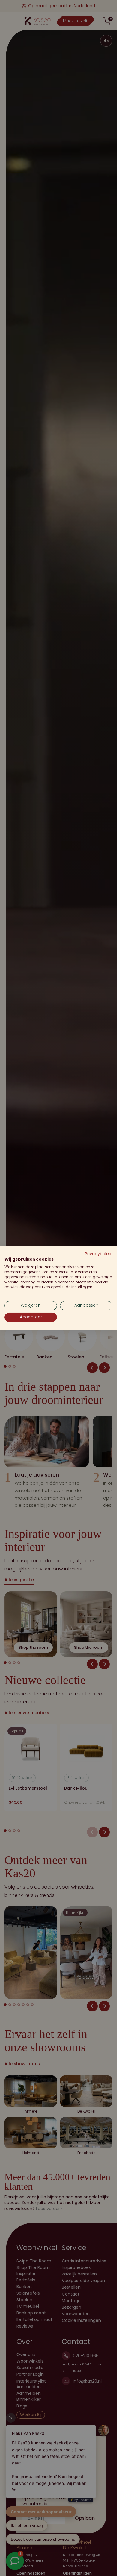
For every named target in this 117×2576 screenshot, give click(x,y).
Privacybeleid (99, 1254)
